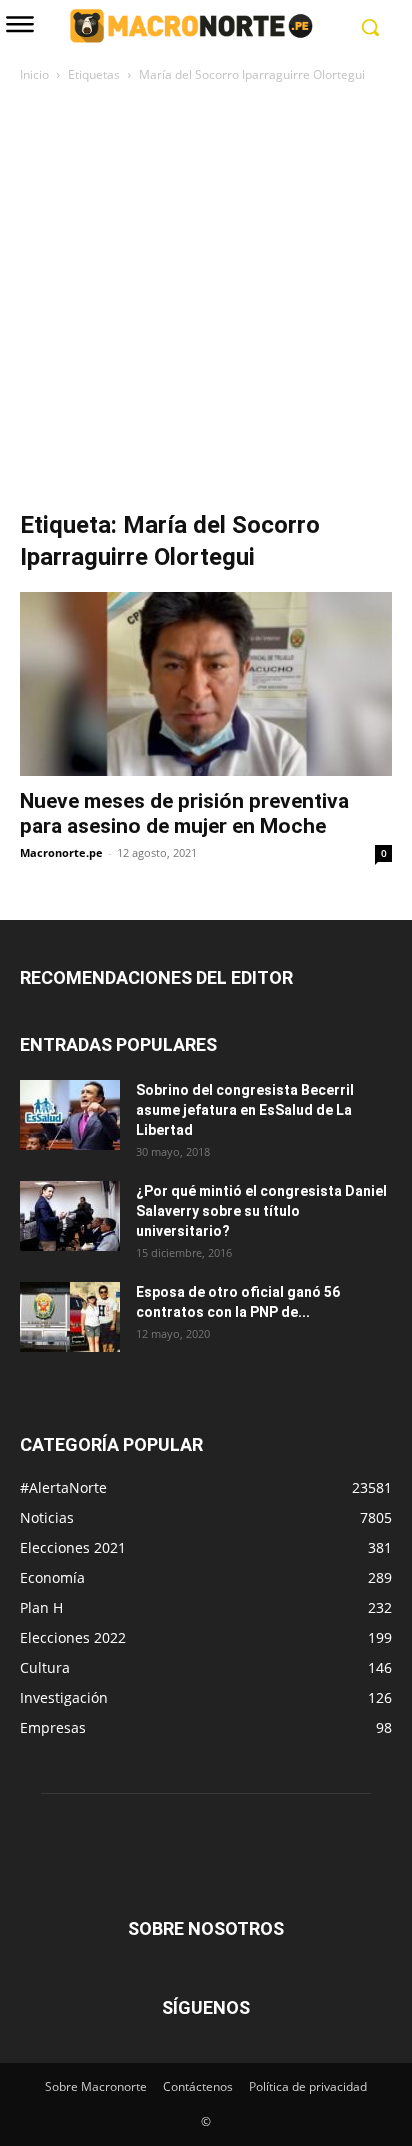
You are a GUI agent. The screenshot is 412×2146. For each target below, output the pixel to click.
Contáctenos (198, 2086)
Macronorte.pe (61, 852)
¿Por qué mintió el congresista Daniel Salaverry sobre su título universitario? (261, 1211)
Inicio (34, 74)
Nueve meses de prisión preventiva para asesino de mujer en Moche (184, 813)
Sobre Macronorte (96, 2086)
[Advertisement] (206, 302)
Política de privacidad (308, 2086)
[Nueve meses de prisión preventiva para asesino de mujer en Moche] (206, 684)
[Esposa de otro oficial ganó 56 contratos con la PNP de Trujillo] (70, 1317)
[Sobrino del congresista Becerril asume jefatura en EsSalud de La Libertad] (70, 1115)
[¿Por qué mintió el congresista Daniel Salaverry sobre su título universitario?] (70, 1216)
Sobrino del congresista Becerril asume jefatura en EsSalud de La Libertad (245, 1110)
